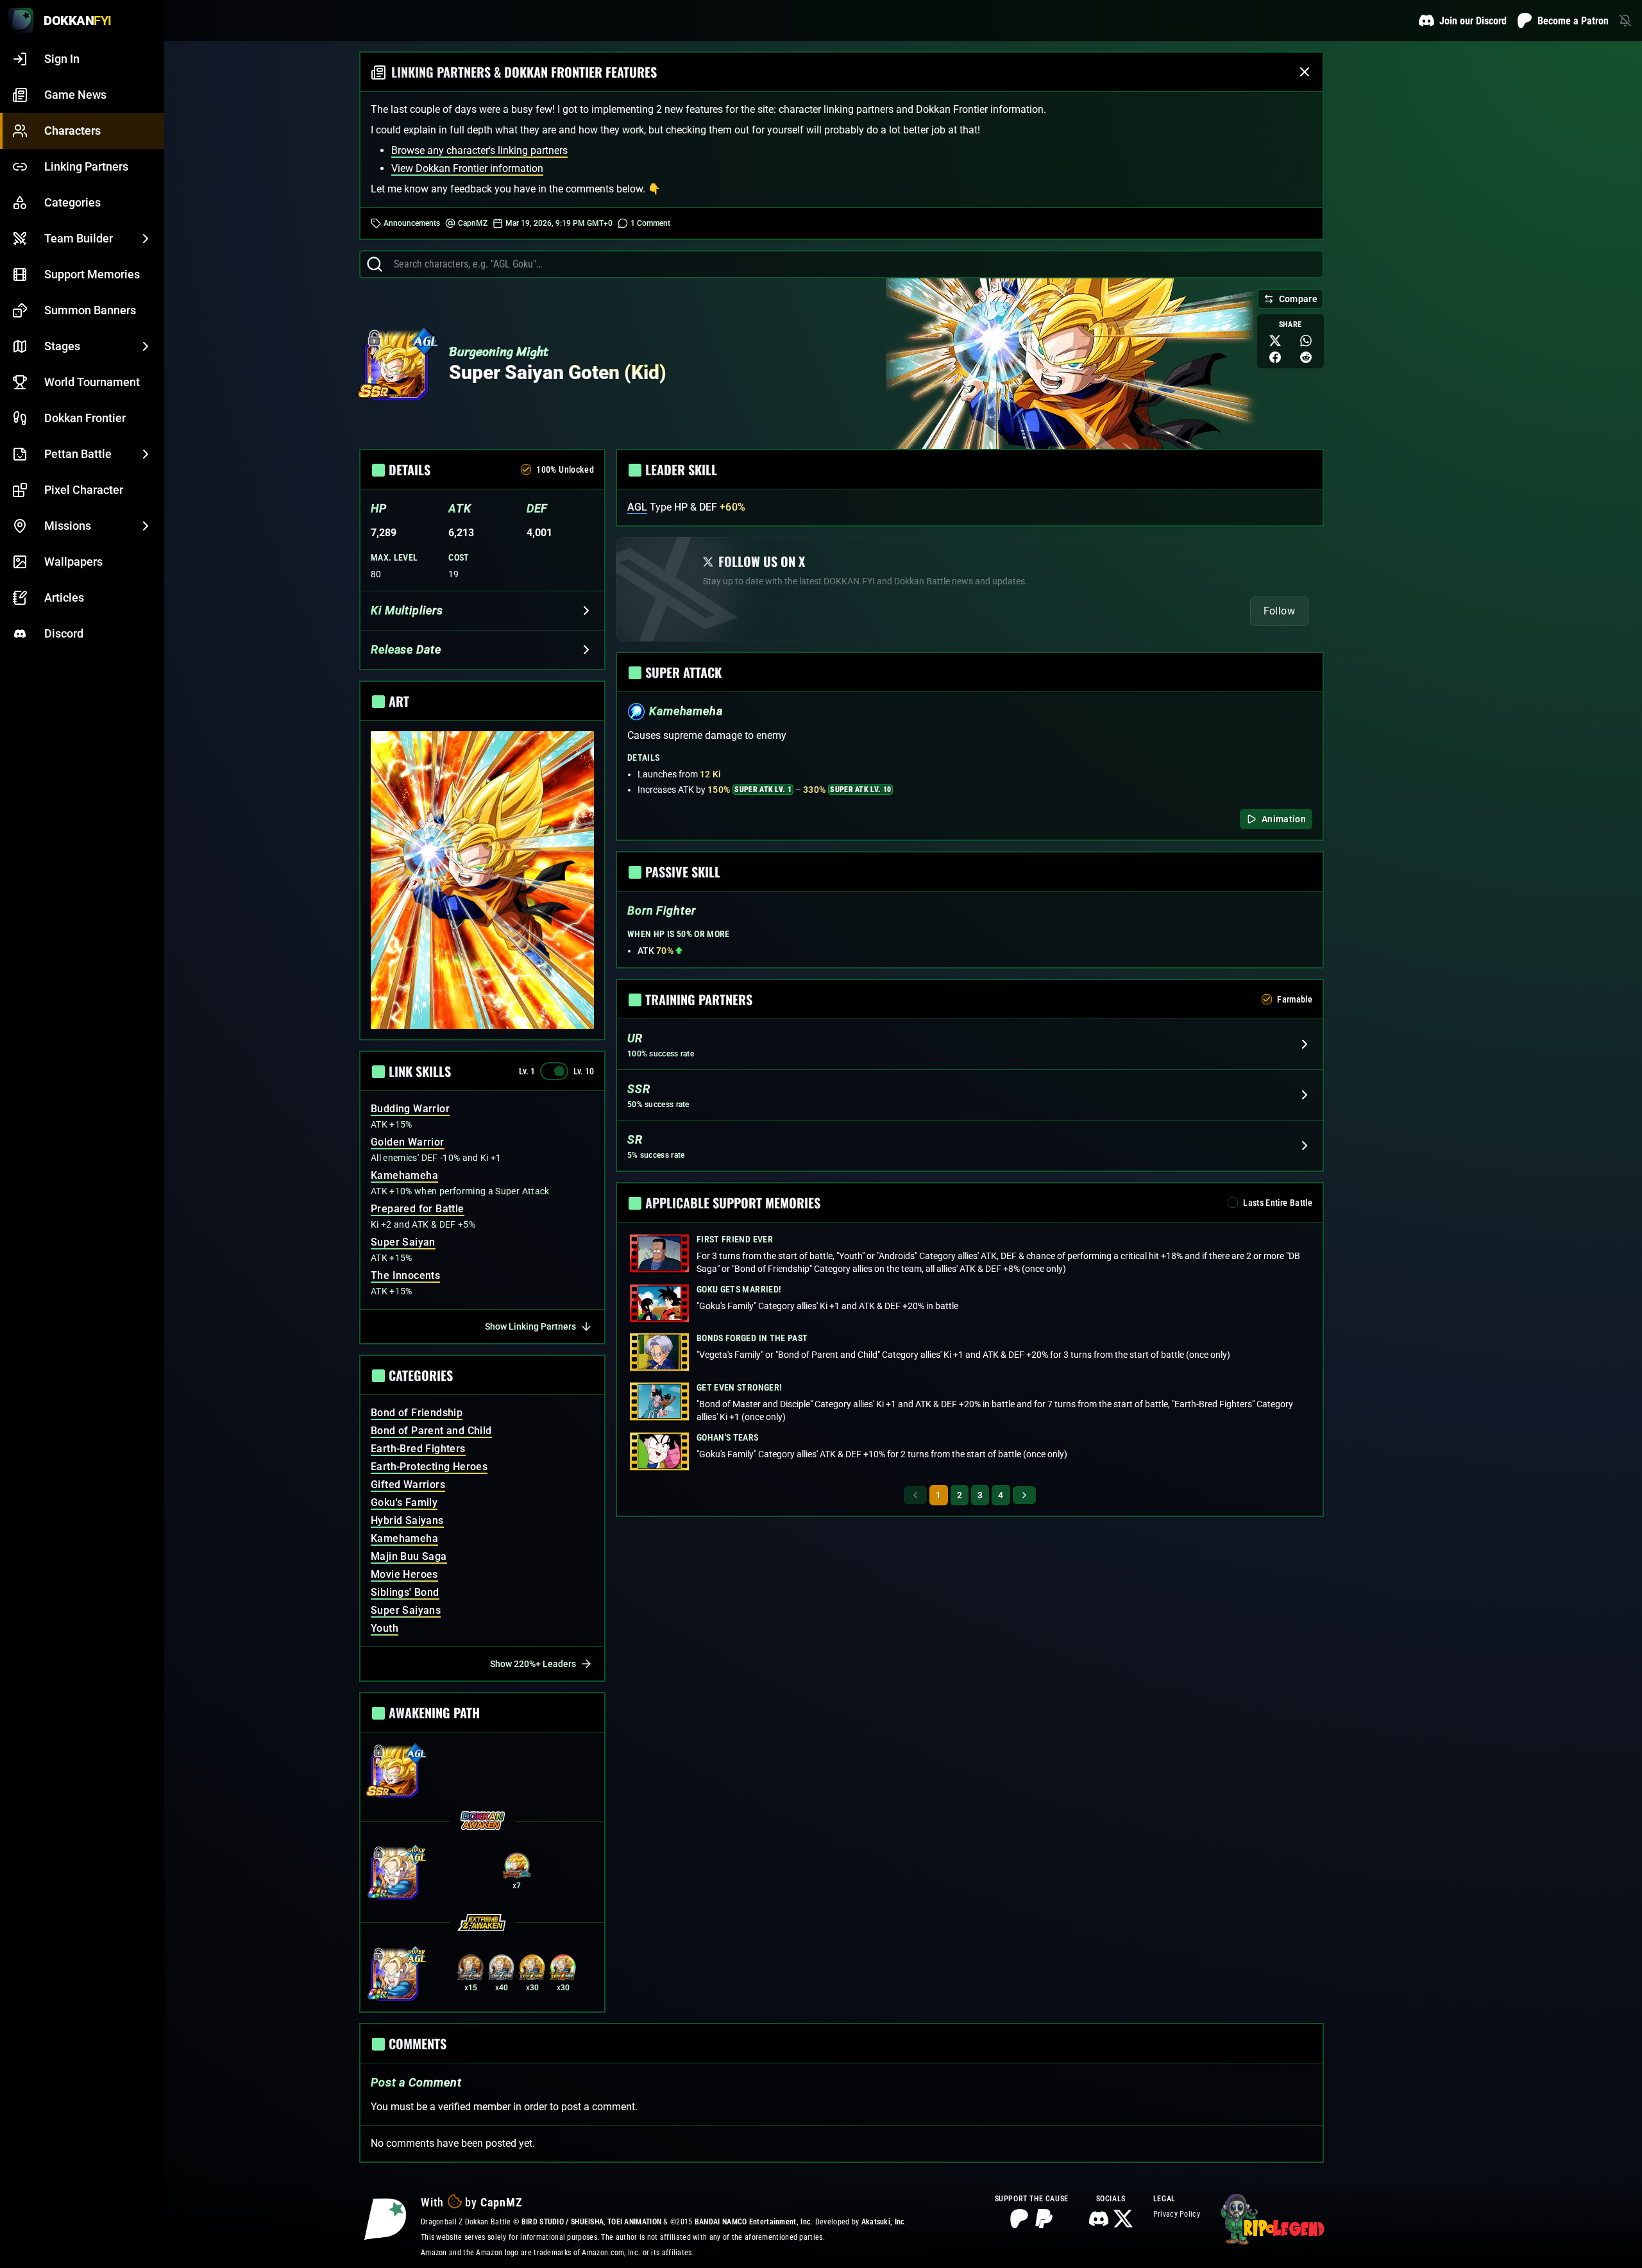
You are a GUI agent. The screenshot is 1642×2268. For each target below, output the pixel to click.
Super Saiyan (403, 1242)
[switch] (554, 1071)
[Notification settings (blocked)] (1625, 21)
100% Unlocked (565, 470)
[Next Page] (1024, 1495)
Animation (1284, 819)
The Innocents (405, 1275)
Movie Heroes (404, 1574)
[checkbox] (526, 470)
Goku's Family (404, 1502)
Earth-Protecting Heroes (429, 1467)
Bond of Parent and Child (431, 1431)
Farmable (1295, 999)
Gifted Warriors (408, 1485)
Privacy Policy (1177, 2214)
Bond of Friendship (417, 1413)
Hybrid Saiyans (407, 1520)
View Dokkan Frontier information (467, 168)
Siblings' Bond (405, 1592)
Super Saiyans (406, 1610)
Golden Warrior (408, 1142)
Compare (1298, 299)
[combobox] (853, 264)
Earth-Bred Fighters (418, 1449)
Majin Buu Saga (409, 1556)
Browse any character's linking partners (479, 150)
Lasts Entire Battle (1278, 1203)
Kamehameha (404, 1175)
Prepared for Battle (418, 1209)
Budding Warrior (410, 1109)
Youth (385, 1628)
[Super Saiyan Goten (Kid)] (396, 369)
